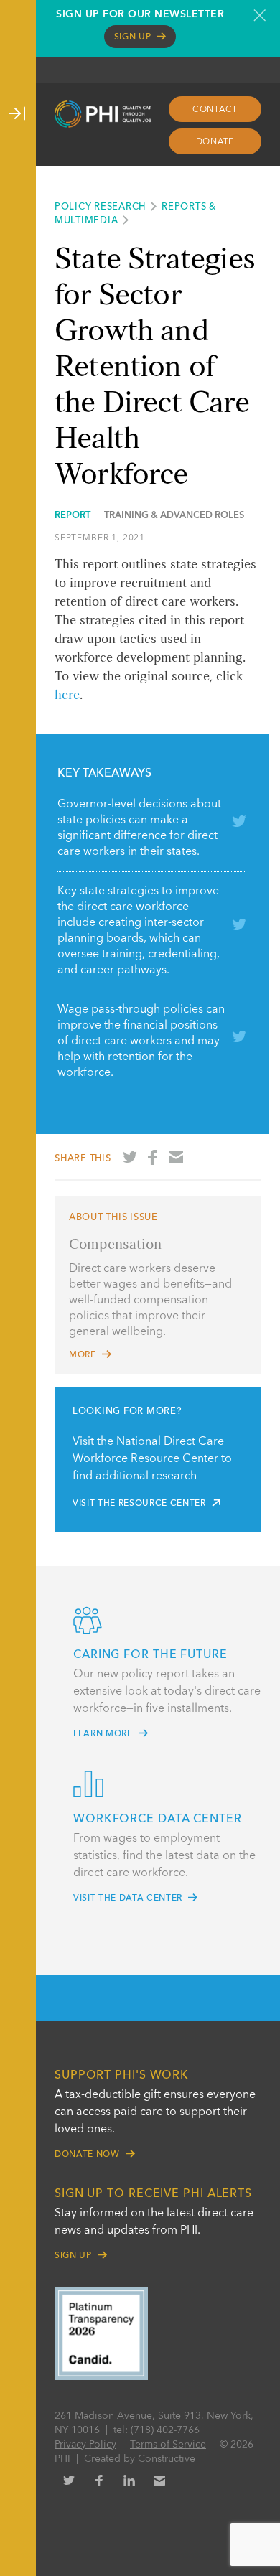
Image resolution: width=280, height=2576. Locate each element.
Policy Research (100, 207)
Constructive (167, 2459)
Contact (215, 110)
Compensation (115, 1245)
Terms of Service (168, 2445)
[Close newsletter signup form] (260, 15)
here (67, 695)
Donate (215, 142)
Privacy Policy (85, 2445)
